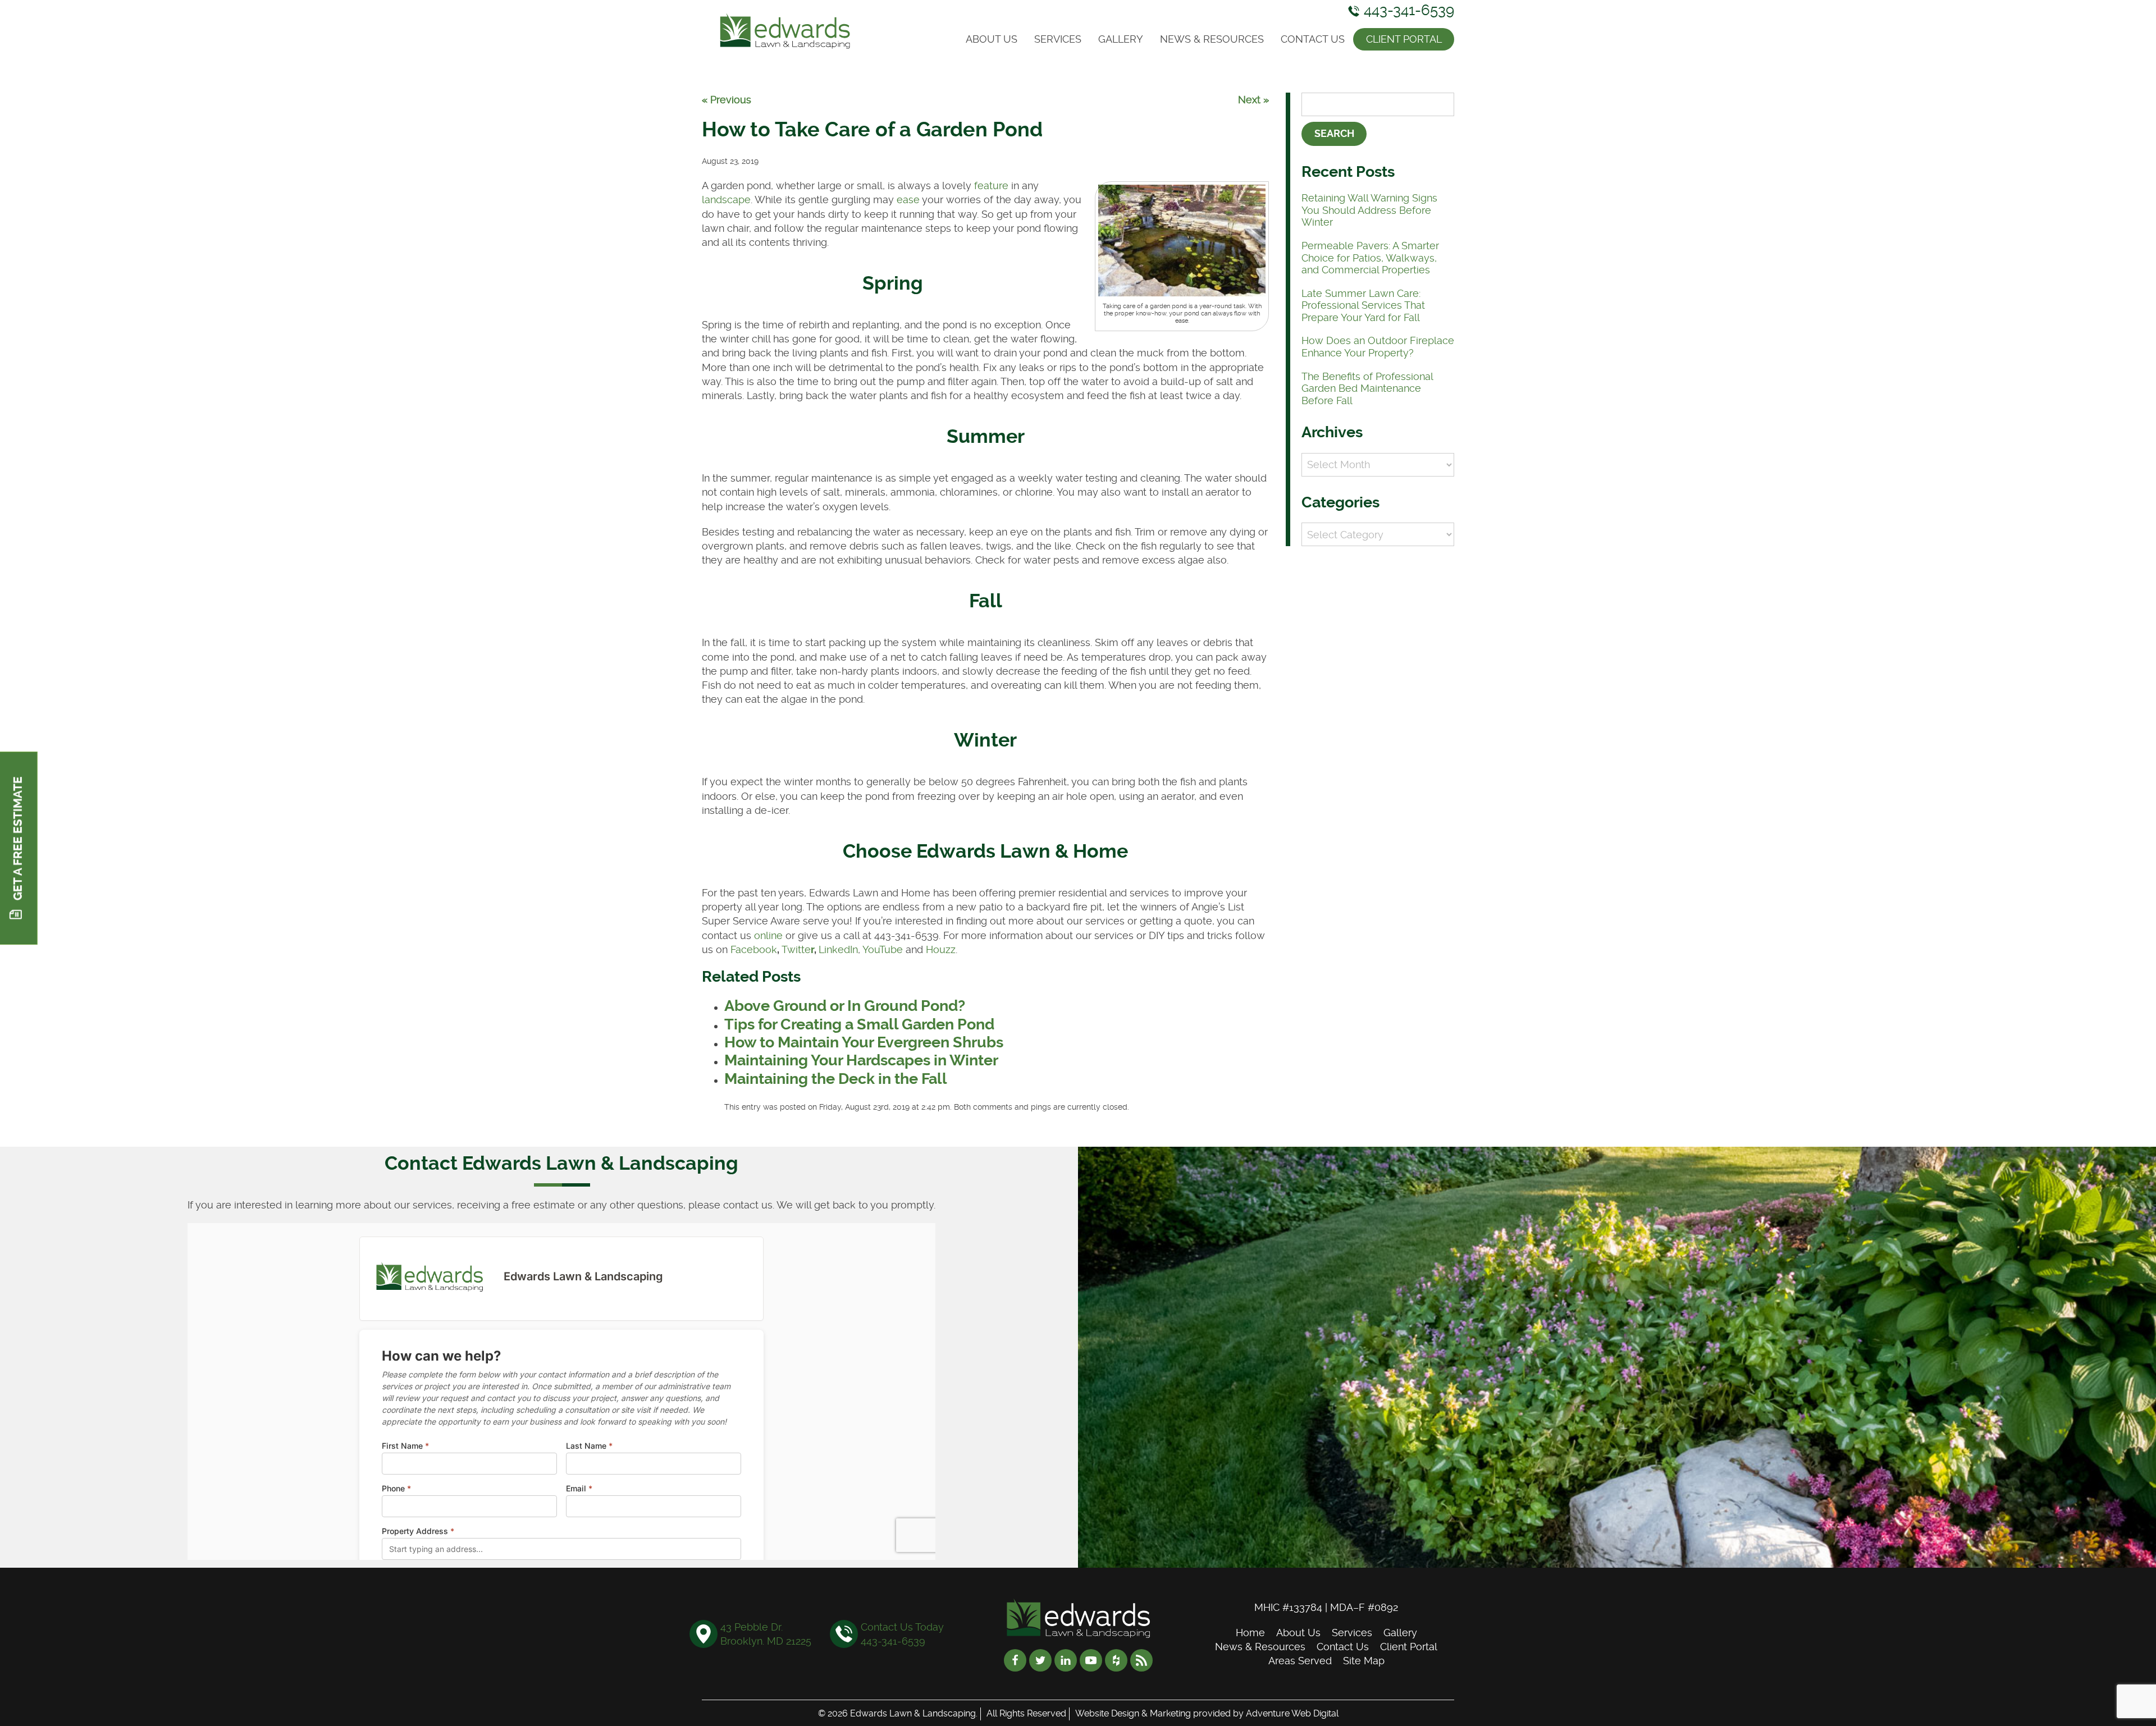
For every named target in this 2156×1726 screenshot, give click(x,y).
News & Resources (1212, 39)
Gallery (1121, 39)
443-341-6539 (1407, 10)
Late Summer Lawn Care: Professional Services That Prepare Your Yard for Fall (1363, 305)
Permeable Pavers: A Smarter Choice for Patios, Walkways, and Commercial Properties (1370, 258)
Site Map (1364, 1661)
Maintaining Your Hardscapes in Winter (861, 1060)
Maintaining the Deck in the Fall (836, 1079)
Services (1058, 39)
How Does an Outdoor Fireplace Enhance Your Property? (1378, 347)
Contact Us (1313, 39)
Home (1250, 1633)
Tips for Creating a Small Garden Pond (859, 1024)
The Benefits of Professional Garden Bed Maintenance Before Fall (1367, 388)
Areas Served (1300, 1661)
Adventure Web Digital (1292, 1713)
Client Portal (1404, 39)
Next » (1253, 100)
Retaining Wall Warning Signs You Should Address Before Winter (1369, 210)
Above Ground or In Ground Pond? (845, 1006)
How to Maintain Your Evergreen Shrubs (864, 1042)
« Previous (727, 100)
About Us (992, 39)
